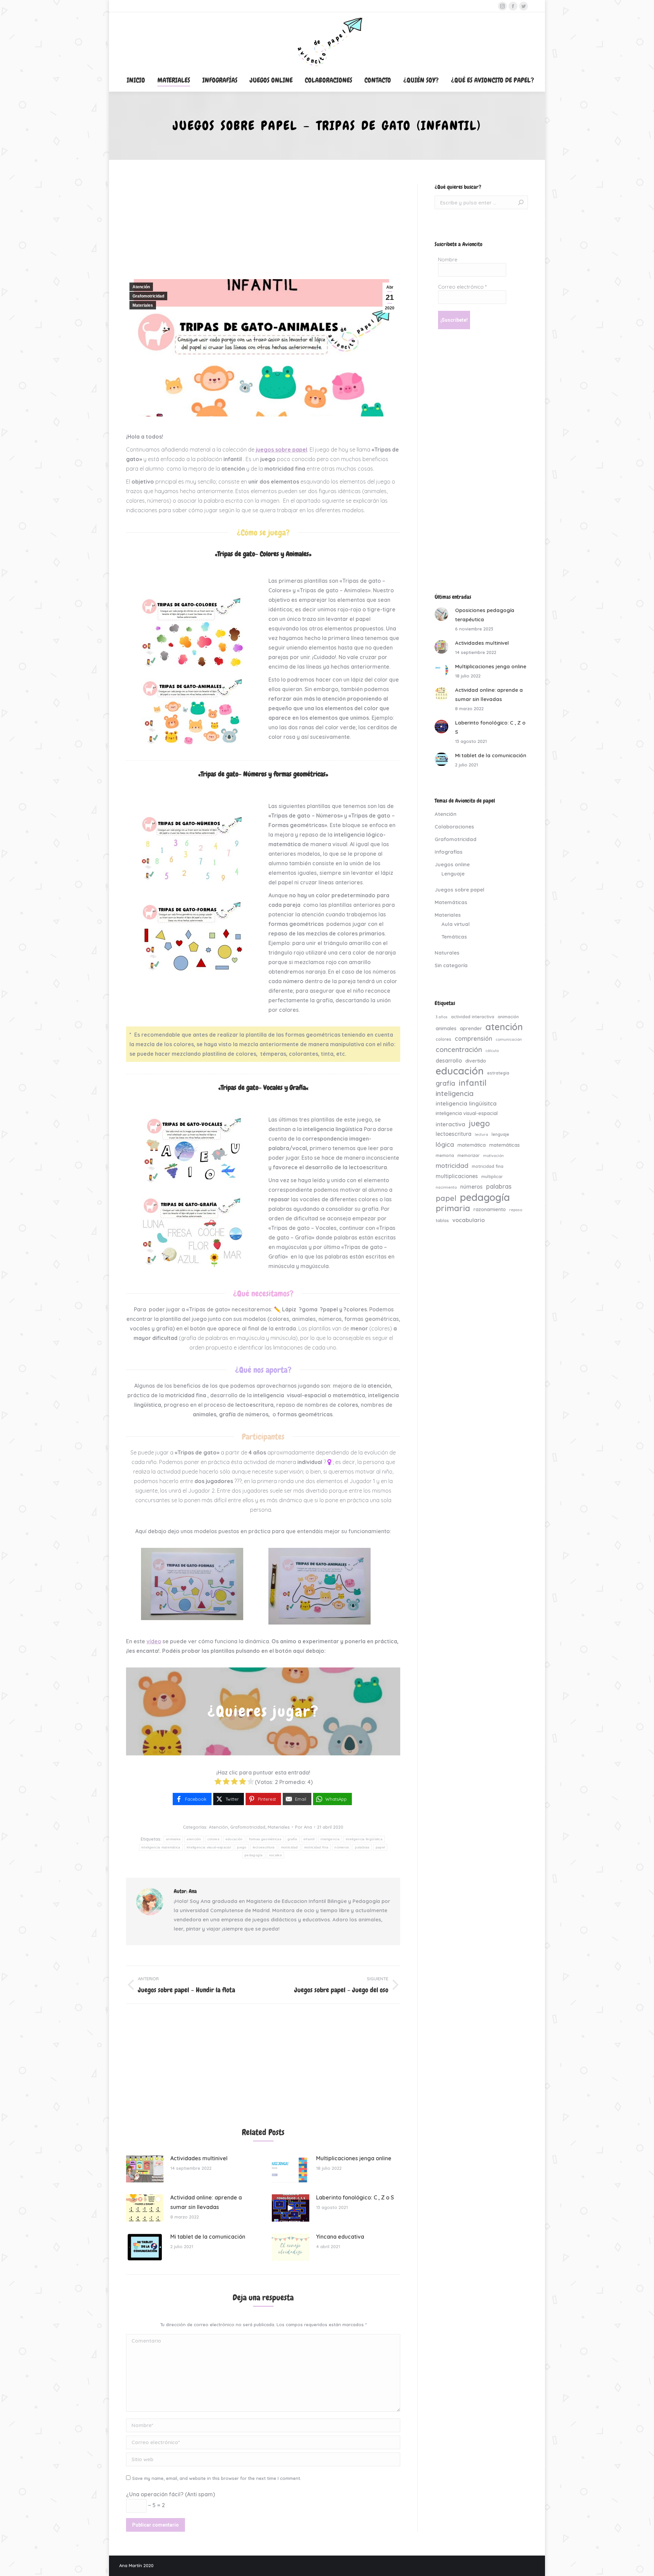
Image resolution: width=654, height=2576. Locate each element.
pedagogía (254, 1855)
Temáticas (454, 937)
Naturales (447, 953)
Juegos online (452, 864)
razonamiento (490, 1209)
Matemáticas (451, 902)
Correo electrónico (462, 287)
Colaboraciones (454, 827)
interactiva (450, 1124)
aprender (471, 1028)
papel (380, 1847)
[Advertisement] (263, 231)
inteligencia (330, 1839)
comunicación (509, 1039)
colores (213, 1839)
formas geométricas (265, 1839)
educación (234, 1839)
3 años (442, 1017)
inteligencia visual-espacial (209, 1847)
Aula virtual (456, 924)
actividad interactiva (473, 1017)
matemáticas (504, 1145)
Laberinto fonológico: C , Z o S (355, 2197)
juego (242, 1847)
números (342, 1847)
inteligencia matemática (161, 1847)
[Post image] (145, 2169)
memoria (445, 1155)
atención (194, 1839)
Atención (141, 287)
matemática (472, 1145)
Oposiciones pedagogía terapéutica (485, 615)
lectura (481, 1134)
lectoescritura (264, 1847)
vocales (275, 1855)
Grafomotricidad (148, 296)
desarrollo (449, 1061)
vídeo (154, 1641)
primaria (453, 1208)
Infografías (449, 852)
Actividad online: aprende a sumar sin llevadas (206, 2202)
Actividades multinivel (199, 2158)
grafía (292, 1839)
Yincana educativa (340, 2237)
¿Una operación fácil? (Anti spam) (170, 2494)
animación (508, 1017)
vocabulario (469, 1220)
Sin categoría (451, 965)
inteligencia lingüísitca (364, 1839)
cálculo (492, 1051)
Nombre (448, 260)
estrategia (498, 1073)
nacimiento (446, 1187)
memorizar (469, 1155)
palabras (362, 1847)
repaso (516, 1210)
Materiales (143, 305)
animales (173, 1839)
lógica (445, 1144)
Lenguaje (453, 874)
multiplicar (492, 1176)
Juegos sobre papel (460, 890)
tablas (442, 1220)
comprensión (473, 1038)
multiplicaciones (457, 1176)
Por (303, 1827)
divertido (476, 1061)
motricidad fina (316, 1847)
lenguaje (500, 1134)
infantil (309, 1839)
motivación (493, 1156)
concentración (459, 1049)
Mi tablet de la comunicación (208, 2237)
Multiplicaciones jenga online (354, 2158)
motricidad (290, 1847)
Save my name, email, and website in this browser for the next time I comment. (217, 2478)
